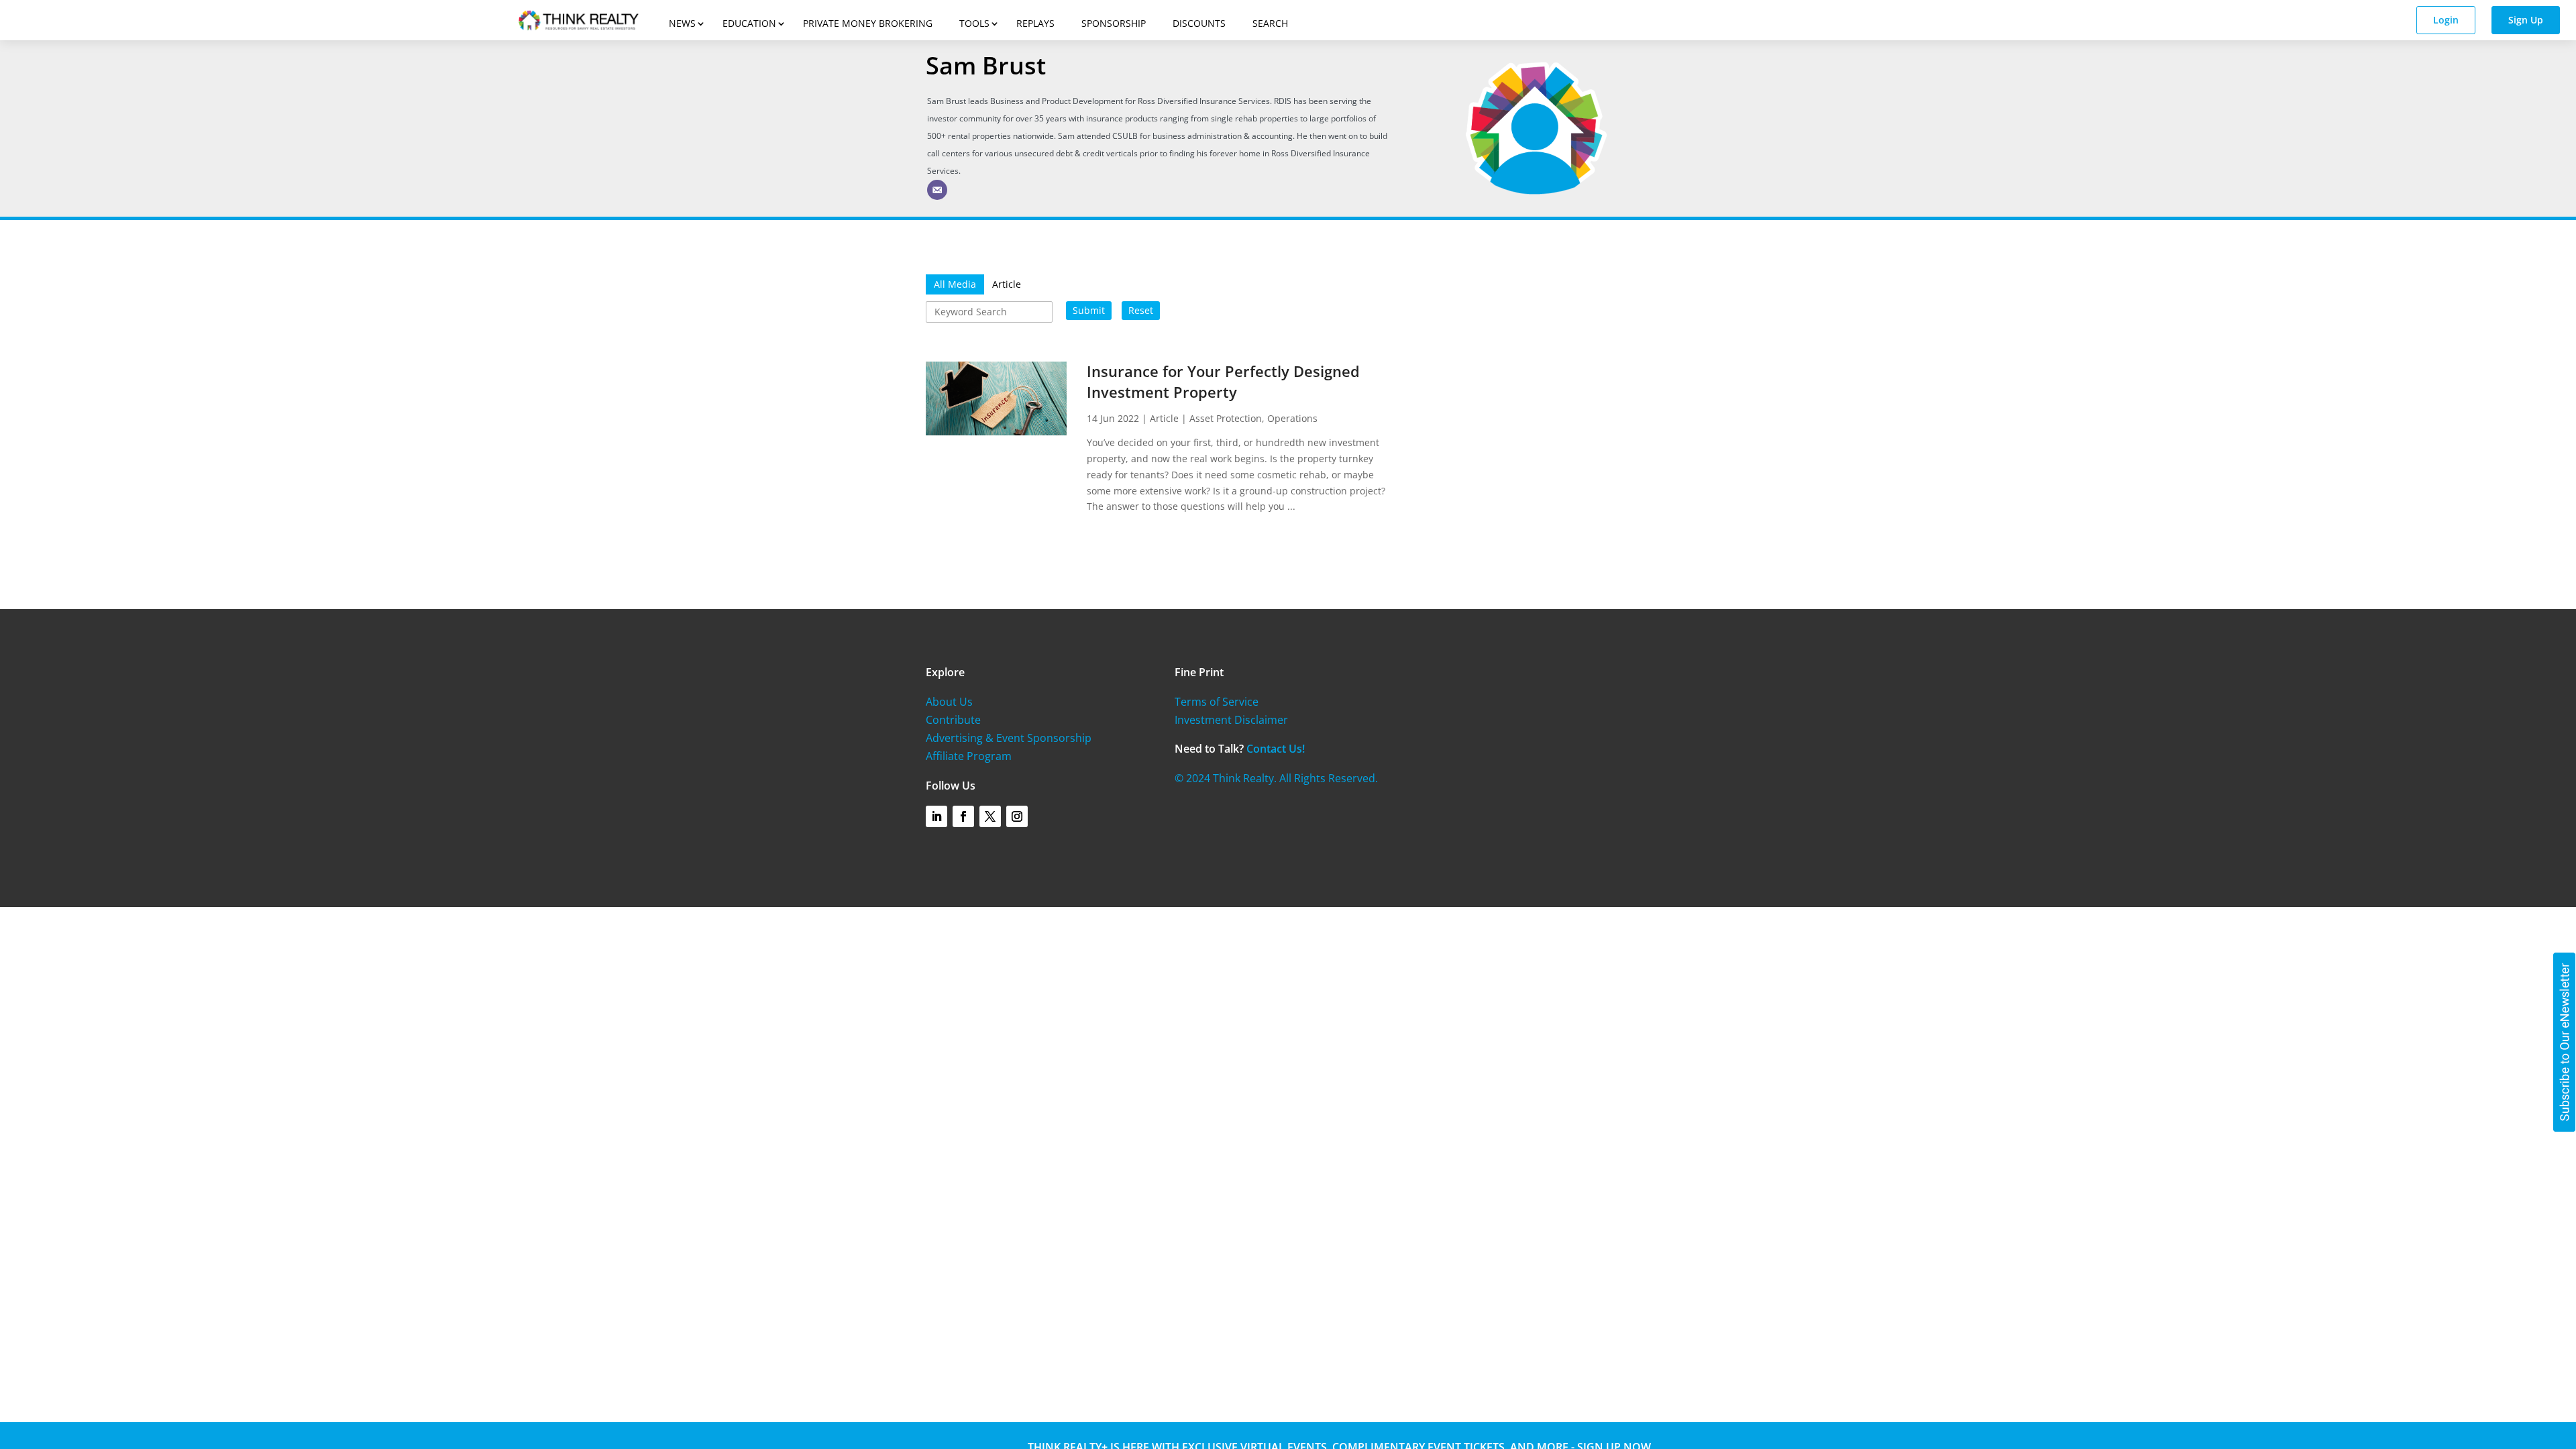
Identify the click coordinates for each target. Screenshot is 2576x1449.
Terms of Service (1217, 702)
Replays (1035, 23)
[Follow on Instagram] (1017, 816)
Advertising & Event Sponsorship (1009, 738)
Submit (1089, 310)
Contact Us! (1276, 749)
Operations (1292, 418)
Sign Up (2526, 20)
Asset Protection (1226, 418)
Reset (1141, 310)
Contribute (953, 720)
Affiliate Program (969, 756)
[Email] (937, 190)
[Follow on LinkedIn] (936, 816)
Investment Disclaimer (1231, 720)
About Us (949, 702)
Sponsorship (1114, 23)
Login (2446, 20)
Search (1270, 23)
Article (1164, 418)
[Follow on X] (990, 816)
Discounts (1199, 23)
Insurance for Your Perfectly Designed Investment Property (1223, 381)
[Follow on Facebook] (963, 816)
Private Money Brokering (868, 23)
